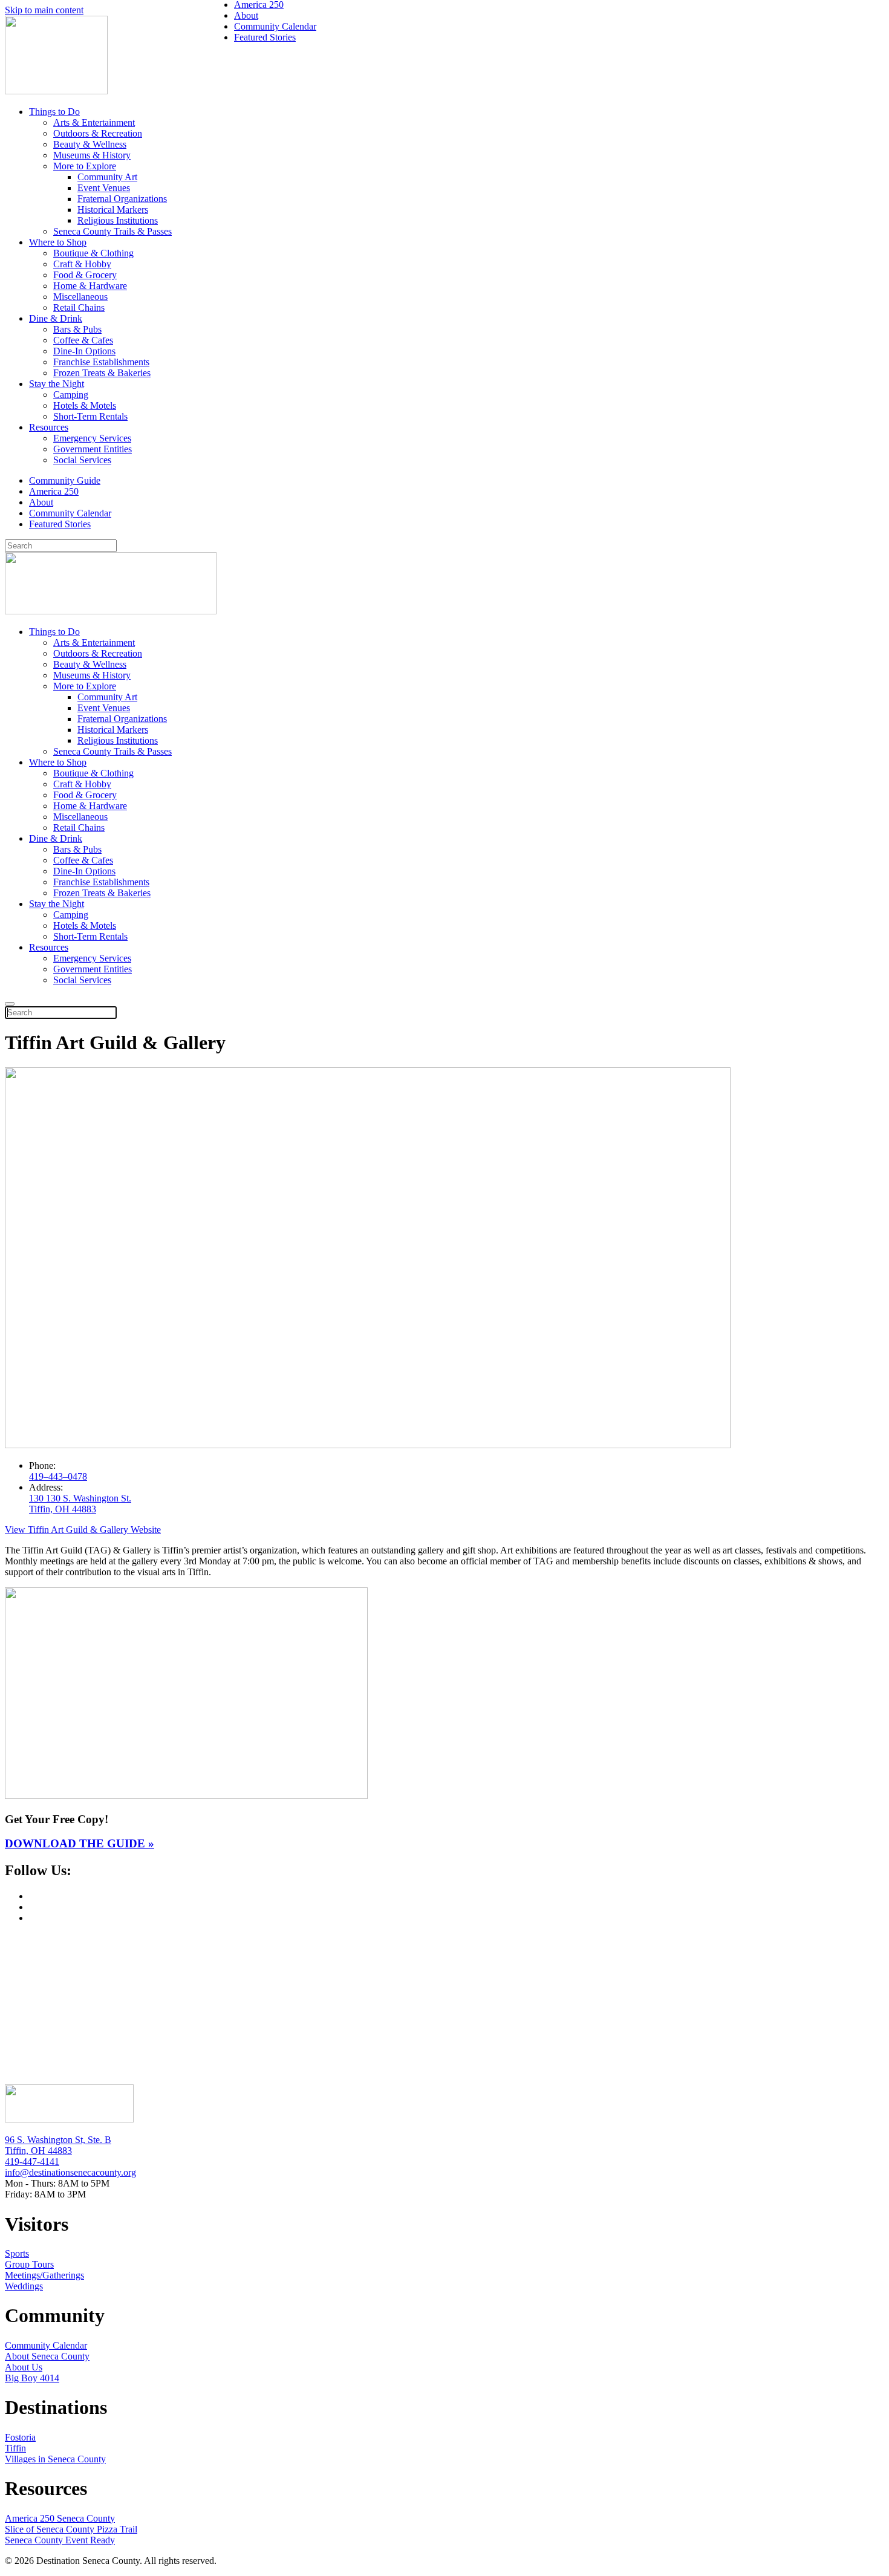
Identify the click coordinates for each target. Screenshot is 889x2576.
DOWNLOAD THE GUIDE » (80, 1843)
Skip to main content (44, 10)
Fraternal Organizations (122, 199)
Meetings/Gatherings (44, 2275)
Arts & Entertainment (94, 122)
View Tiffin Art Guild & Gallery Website (83, 1530)
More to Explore (85, 166)
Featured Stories (60, 524)
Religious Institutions (118, 220)
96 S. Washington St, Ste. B (58, 2140)
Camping (71, 395)
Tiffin (15, 2448)
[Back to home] (56, 91)
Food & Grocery (85, 275)
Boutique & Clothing (93, 253)
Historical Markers (113, 210)
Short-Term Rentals (90, 416)
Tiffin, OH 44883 (38, 2151)
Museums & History (92, 155)
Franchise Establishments (101, 362)
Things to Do (54, 112)
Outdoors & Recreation (98, 133)
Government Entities (93, 449)
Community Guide (65, 480)
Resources (49, 427)
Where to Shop (58, 242)
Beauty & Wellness (90, 144)
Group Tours (29, 2264)
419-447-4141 (32, 2161)
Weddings (24, 2286)
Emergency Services (92, 438)
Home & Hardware (90, 286)
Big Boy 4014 (32, 2378)
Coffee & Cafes (83, 340)
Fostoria (20, 2437)
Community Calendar (70, 513)
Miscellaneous (80, 297)
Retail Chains (79, 307)
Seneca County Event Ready (60, 2540)
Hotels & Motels (85, 405)
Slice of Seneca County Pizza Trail (71, 2529)
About (41, 502)
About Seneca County (47, 2356)
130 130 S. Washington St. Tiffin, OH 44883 (80, 1504)
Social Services (82, 460)
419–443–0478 (58, 1476)
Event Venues (104, 188)
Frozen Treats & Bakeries (102, 373)
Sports (17, 2253)
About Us (24, 2367)
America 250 (54, 491)
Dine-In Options (84, 351)
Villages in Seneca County (55, 2459)
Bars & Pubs (77, 329)
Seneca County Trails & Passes (112, 231)
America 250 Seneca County (60, 2518)
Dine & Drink (56, 318)
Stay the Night (57, 384)
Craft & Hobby (82, 264)
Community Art (107, 177)
